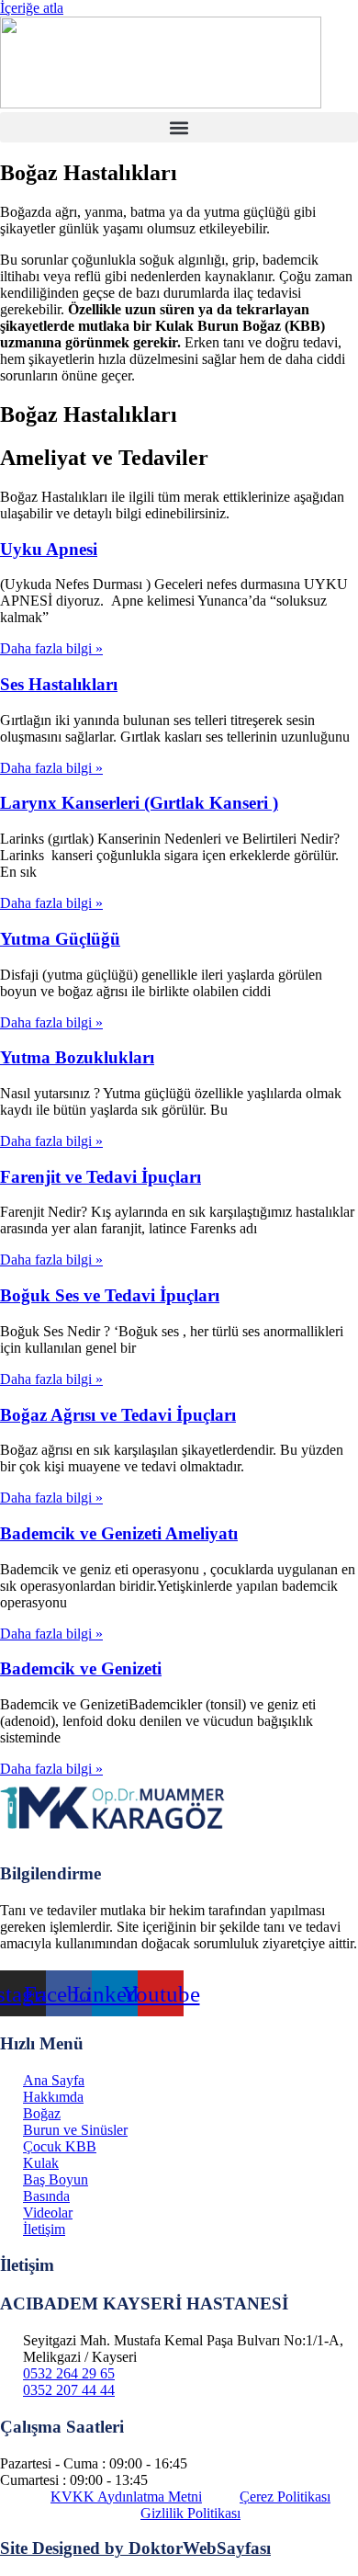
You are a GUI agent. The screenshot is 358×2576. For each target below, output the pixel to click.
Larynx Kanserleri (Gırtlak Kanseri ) (139, 803)
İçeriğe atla (32, 8)
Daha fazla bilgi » (51, 648)
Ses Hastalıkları (59, 684)
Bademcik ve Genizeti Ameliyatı (119, 1533)
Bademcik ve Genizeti (81, 1668)
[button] (179, 127)
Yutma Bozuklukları (77, 1057)
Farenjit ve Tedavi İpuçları (101, 1177)
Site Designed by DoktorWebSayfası (135, 2548)
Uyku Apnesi (49, 549)
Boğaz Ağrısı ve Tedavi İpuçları (118, 1415)
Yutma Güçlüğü (60, 939)
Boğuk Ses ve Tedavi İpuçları (110, 1295)
